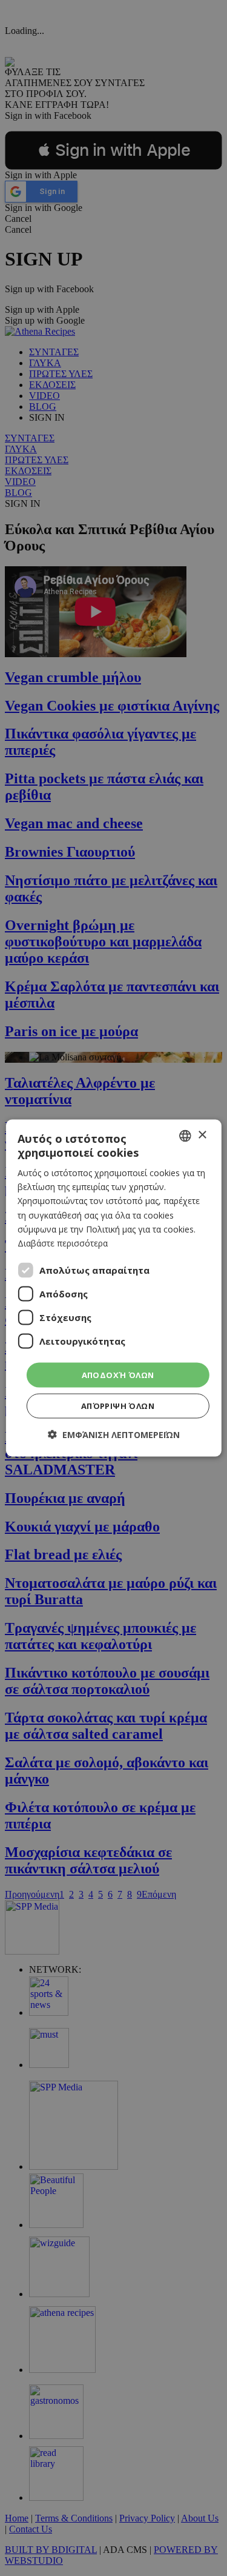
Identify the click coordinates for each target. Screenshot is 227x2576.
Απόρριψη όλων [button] (118, 1406)
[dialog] (113, 1288)
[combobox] (185, 1136)
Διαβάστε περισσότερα (63, 1243)
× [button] (202, 1135)
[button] (114, 1435)
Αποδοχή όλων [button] (118, 1374)
